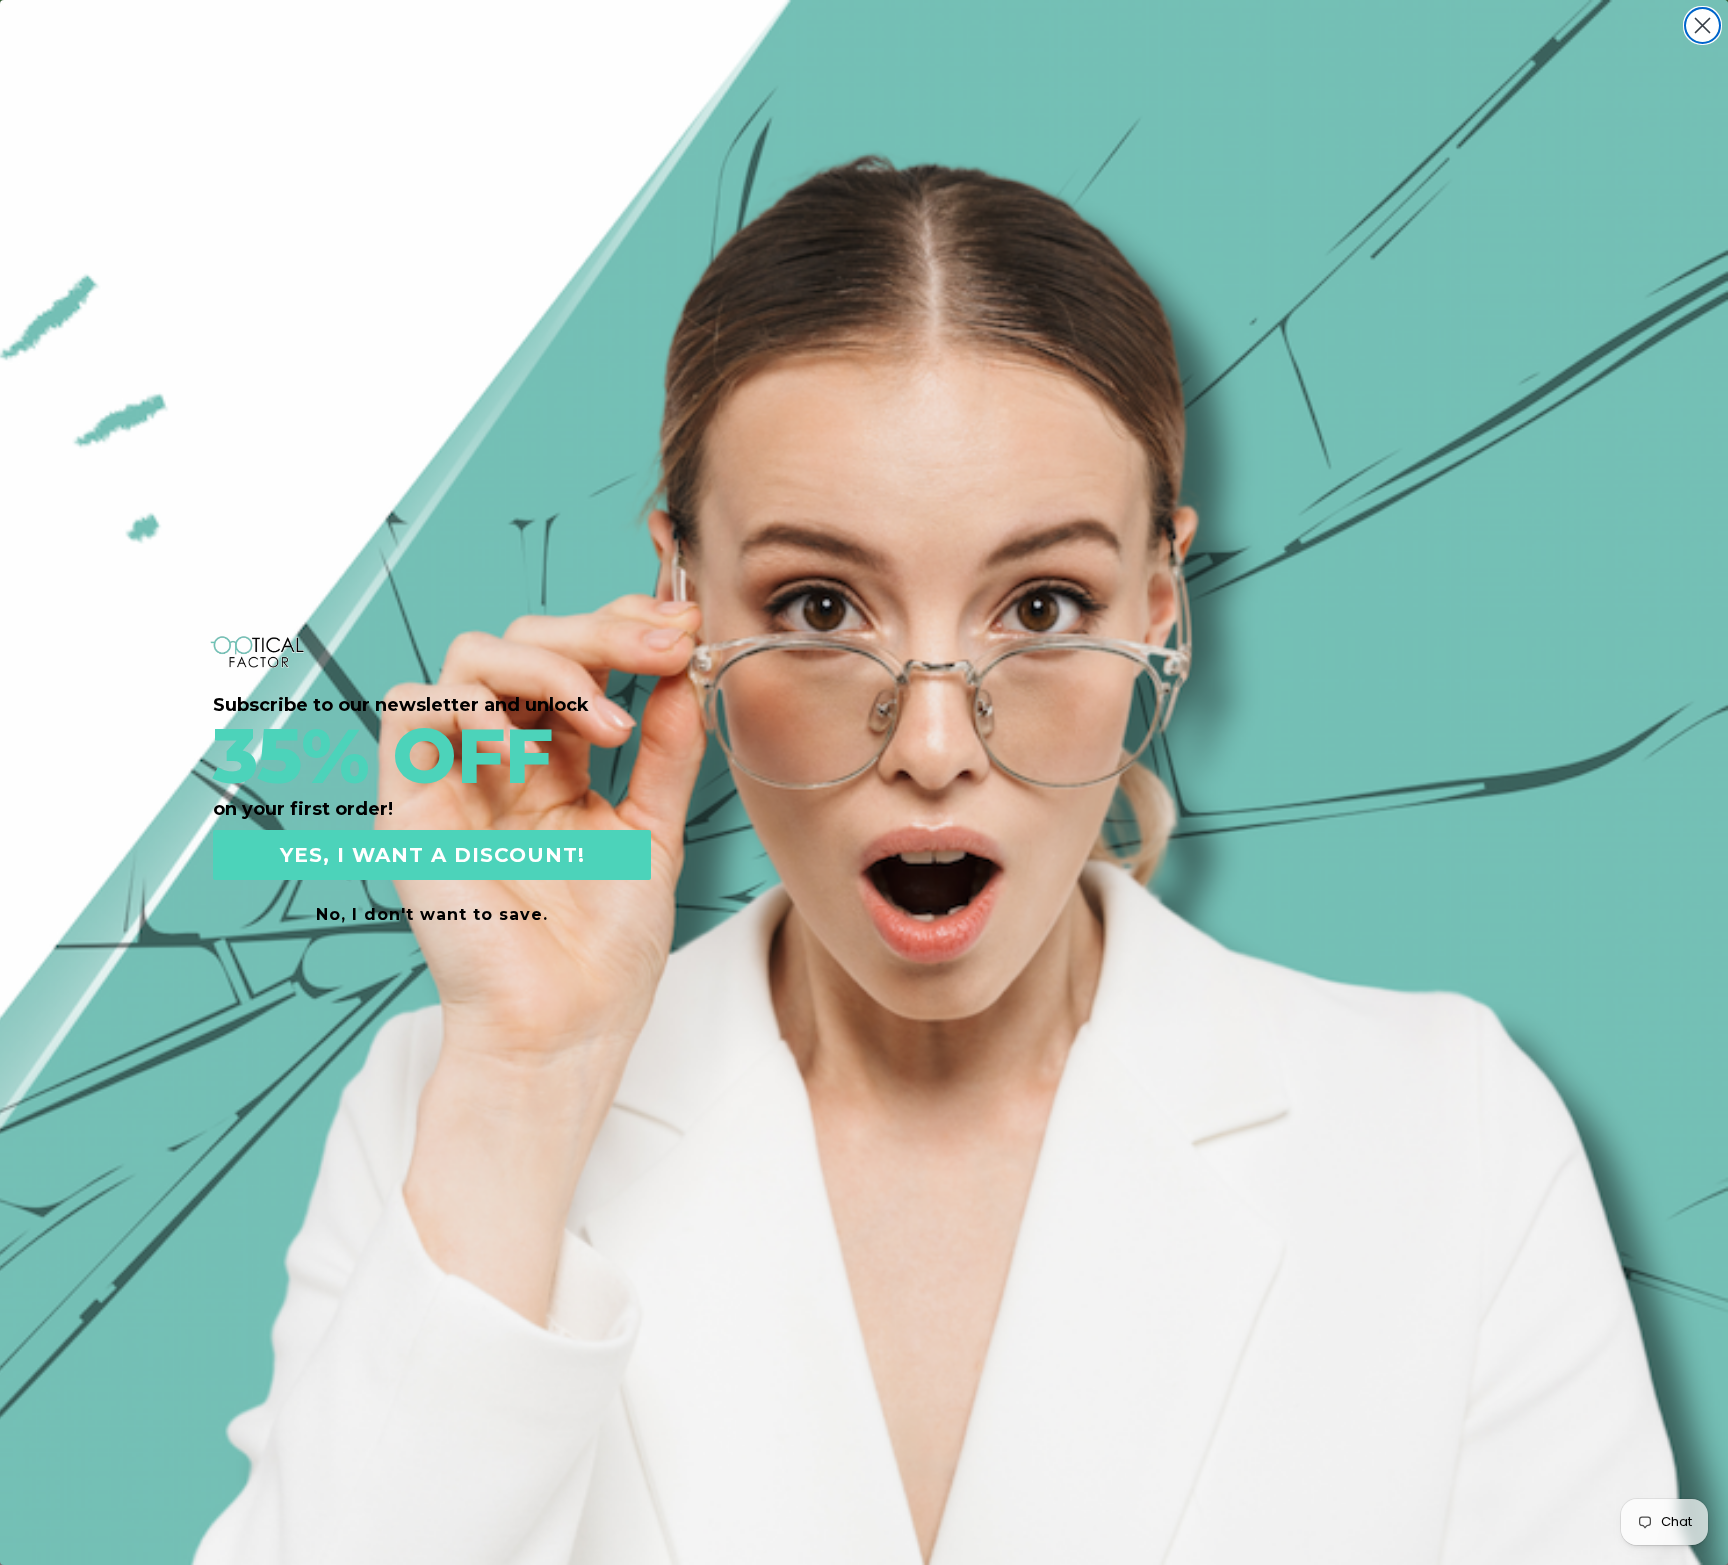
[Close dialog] (1702, 25)
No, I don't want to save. (432, 914)
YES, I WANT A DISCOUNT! (432, 855)
